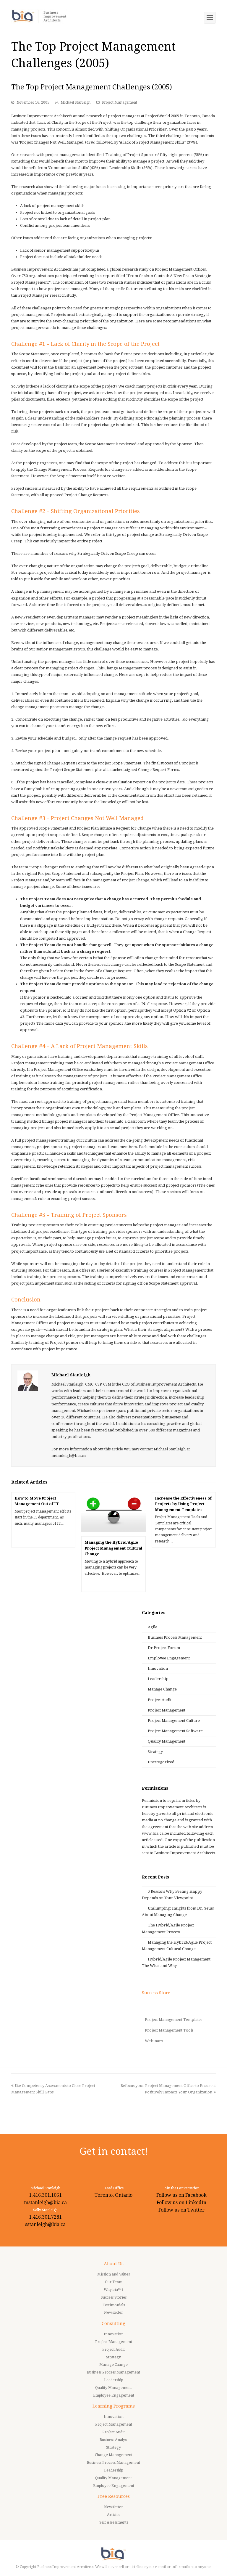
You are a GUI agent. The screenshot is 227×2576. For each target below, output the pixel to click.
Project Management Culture (174, 1721)
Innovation (158, 1668)
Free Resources (114, 2496)
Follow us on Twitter (181, 2210)
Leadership (158, 1679)
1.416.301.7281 (45, 2217)
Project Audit (160, 1700)
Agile (153, 1627)
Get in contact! (114, 2151)
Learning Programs (114, 2406)
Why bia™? (114, 2290)
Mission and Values (113, 2274)
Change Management (114, 2455)
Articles (113, 2515)
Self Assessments (114, 2522)
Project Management (120, 102)
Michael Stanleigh (76, 102)
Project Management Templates (174, 2020)
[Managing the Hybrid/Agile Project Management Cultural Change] (113, 1512)
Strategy (155, 1752)
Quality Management (167, 1741)
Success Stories (114, 2297)
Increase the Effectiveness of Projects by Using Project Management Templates (183, 1504)
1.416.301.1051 (45, 2195)
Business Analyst (114, 2440)
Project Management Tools (169, 2030)
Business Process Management (175, 1637)
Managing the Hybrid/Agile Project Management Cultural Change (113, 1548)
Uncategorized (161, 1762)
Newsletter (113, 2313)
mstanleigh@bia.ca (45, 2203)
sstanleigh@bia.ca (45, 2224)
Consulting (113, 2323)
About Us (114, 2264)
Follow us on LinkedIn (181, 2203)
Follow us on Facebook (181, 2195)
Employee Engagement (169, 1658)
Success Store (156, 1993)
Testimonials (114, 2305)
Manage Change (162, 1689)
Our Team (114, 2282)
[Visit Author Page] (28, 1381)
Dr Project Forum (164, 1648)
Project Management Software (175, 1731)
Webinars (154, 2041)
